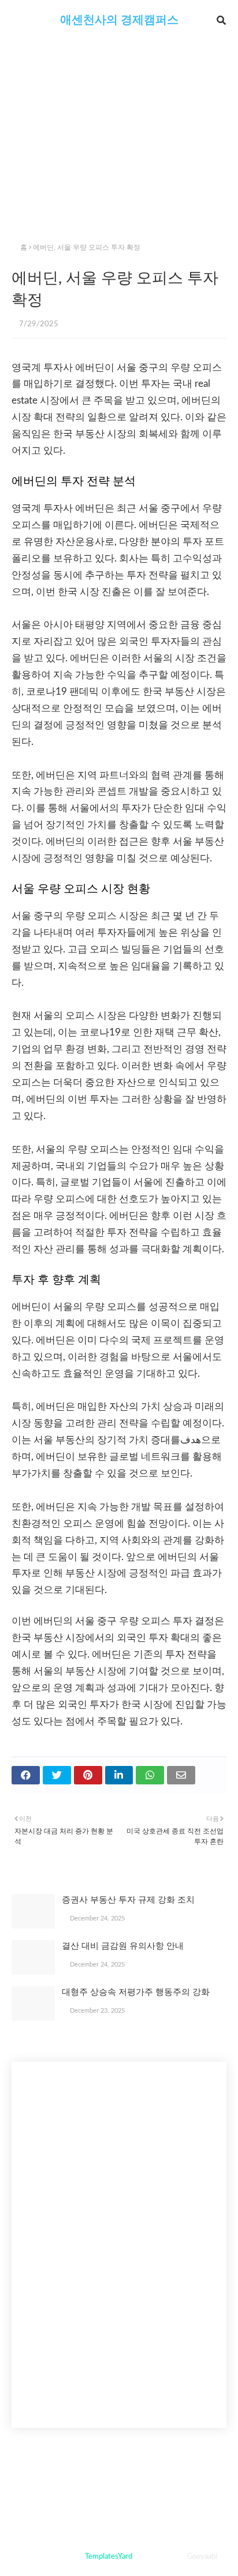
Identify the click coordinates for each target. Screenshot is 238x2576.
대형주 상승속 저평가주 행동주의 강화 (136, 1992)
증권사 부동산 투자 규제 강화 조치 (128, 1900)
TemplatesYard (109, 2557)
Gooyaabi (202, 2557)
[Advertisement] (119, 150)
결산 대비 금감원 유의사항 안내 (123, 1946)
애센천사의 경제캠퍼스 (119, 20)
